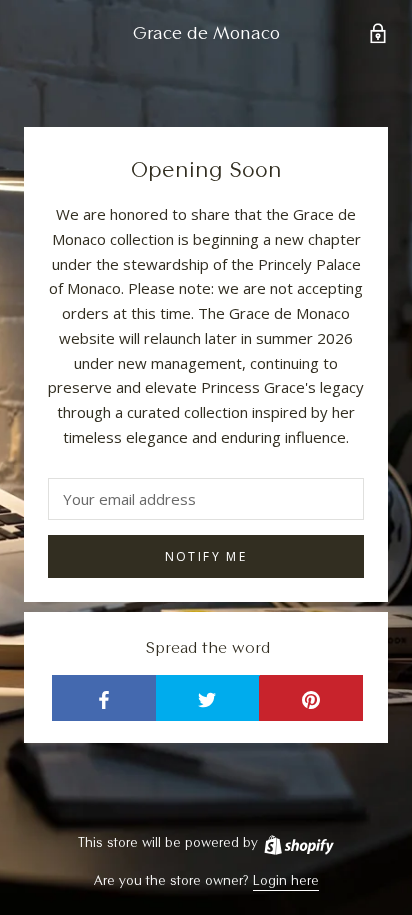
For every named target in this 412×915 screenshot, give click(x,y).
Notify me (206, 556)
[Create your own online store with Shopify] (298, 842)
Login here (286, 880)
